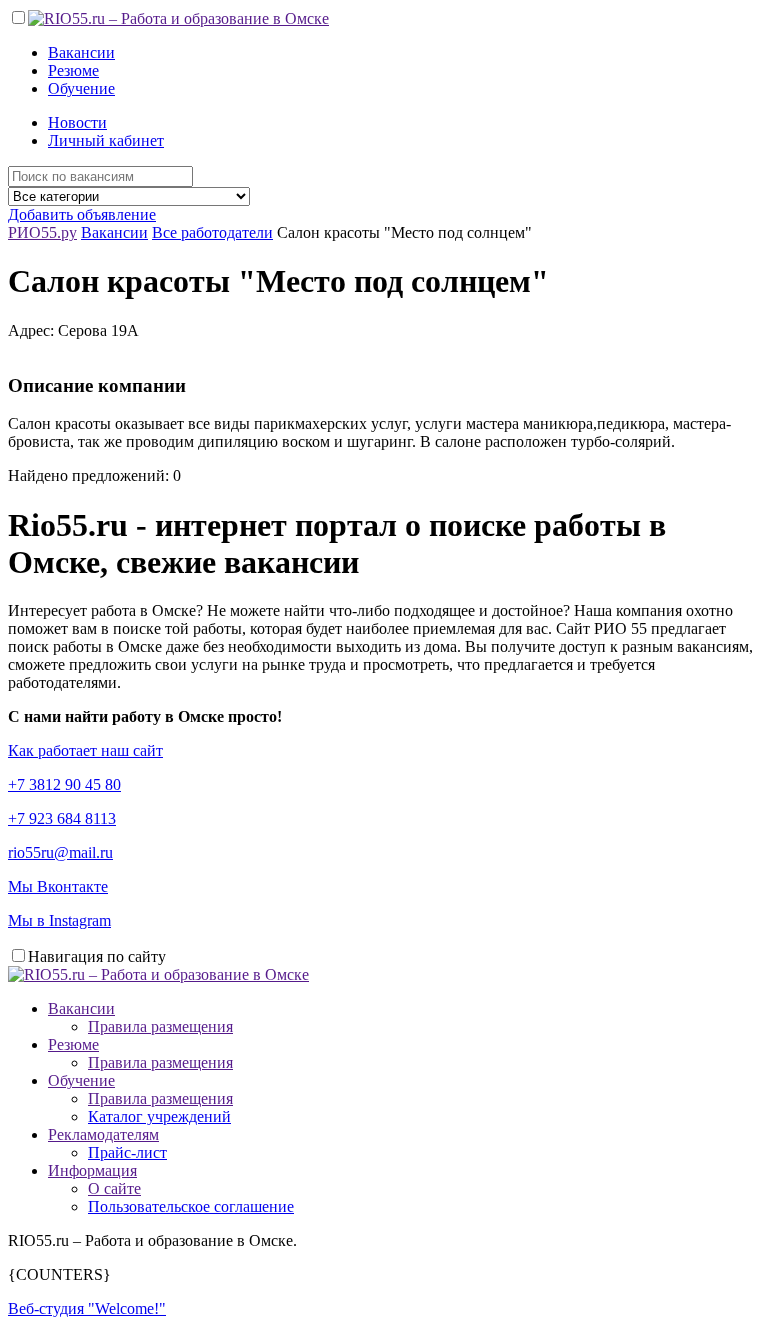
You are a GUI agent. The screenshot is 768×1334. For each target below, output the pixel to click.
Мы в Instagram (59, 920)
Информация (92, 1170)
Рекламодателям (103, 1134)
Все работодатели (212, 232)
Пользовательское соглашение (191, 1206)
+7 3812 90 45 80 (64, 784)
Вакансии (81, 52)
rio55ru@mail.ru (60, 852)
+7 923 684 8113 (62, 818)
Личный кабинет (106, 140)
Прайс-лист (127, 1152)
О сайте (114, 1188)
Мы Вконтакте (58, 886)
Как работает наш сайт (85, 750)
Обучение (81, 88)
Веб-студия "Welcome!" (87, 1308)
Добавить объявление (82, 214)
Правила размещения (160, 1026)
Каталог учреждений (159, 1116)
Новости (77, 122)
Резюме (73, 70)
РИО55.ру (42, 232)
